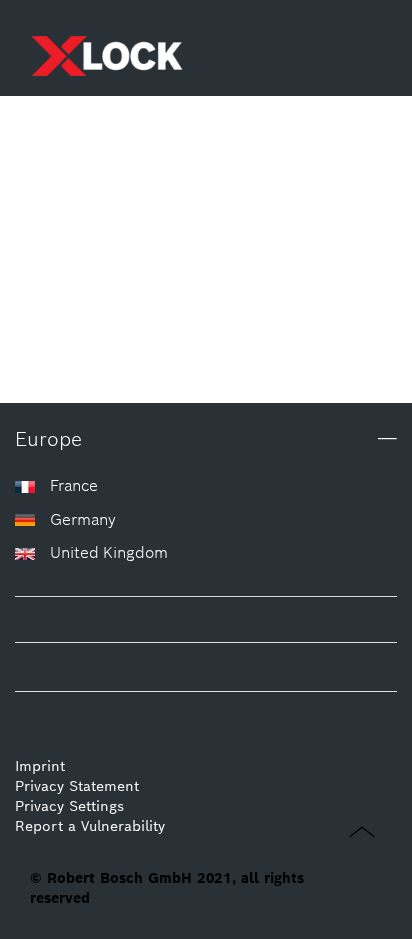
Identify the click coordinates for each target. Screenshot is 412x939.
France (74, 485)
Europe (48, 439)
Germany (83, 519)
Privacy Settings (69, 806)
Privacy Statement (77, 786)
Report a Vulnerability (90, 826)
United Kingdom (109, 552)
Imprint (40, 766)
